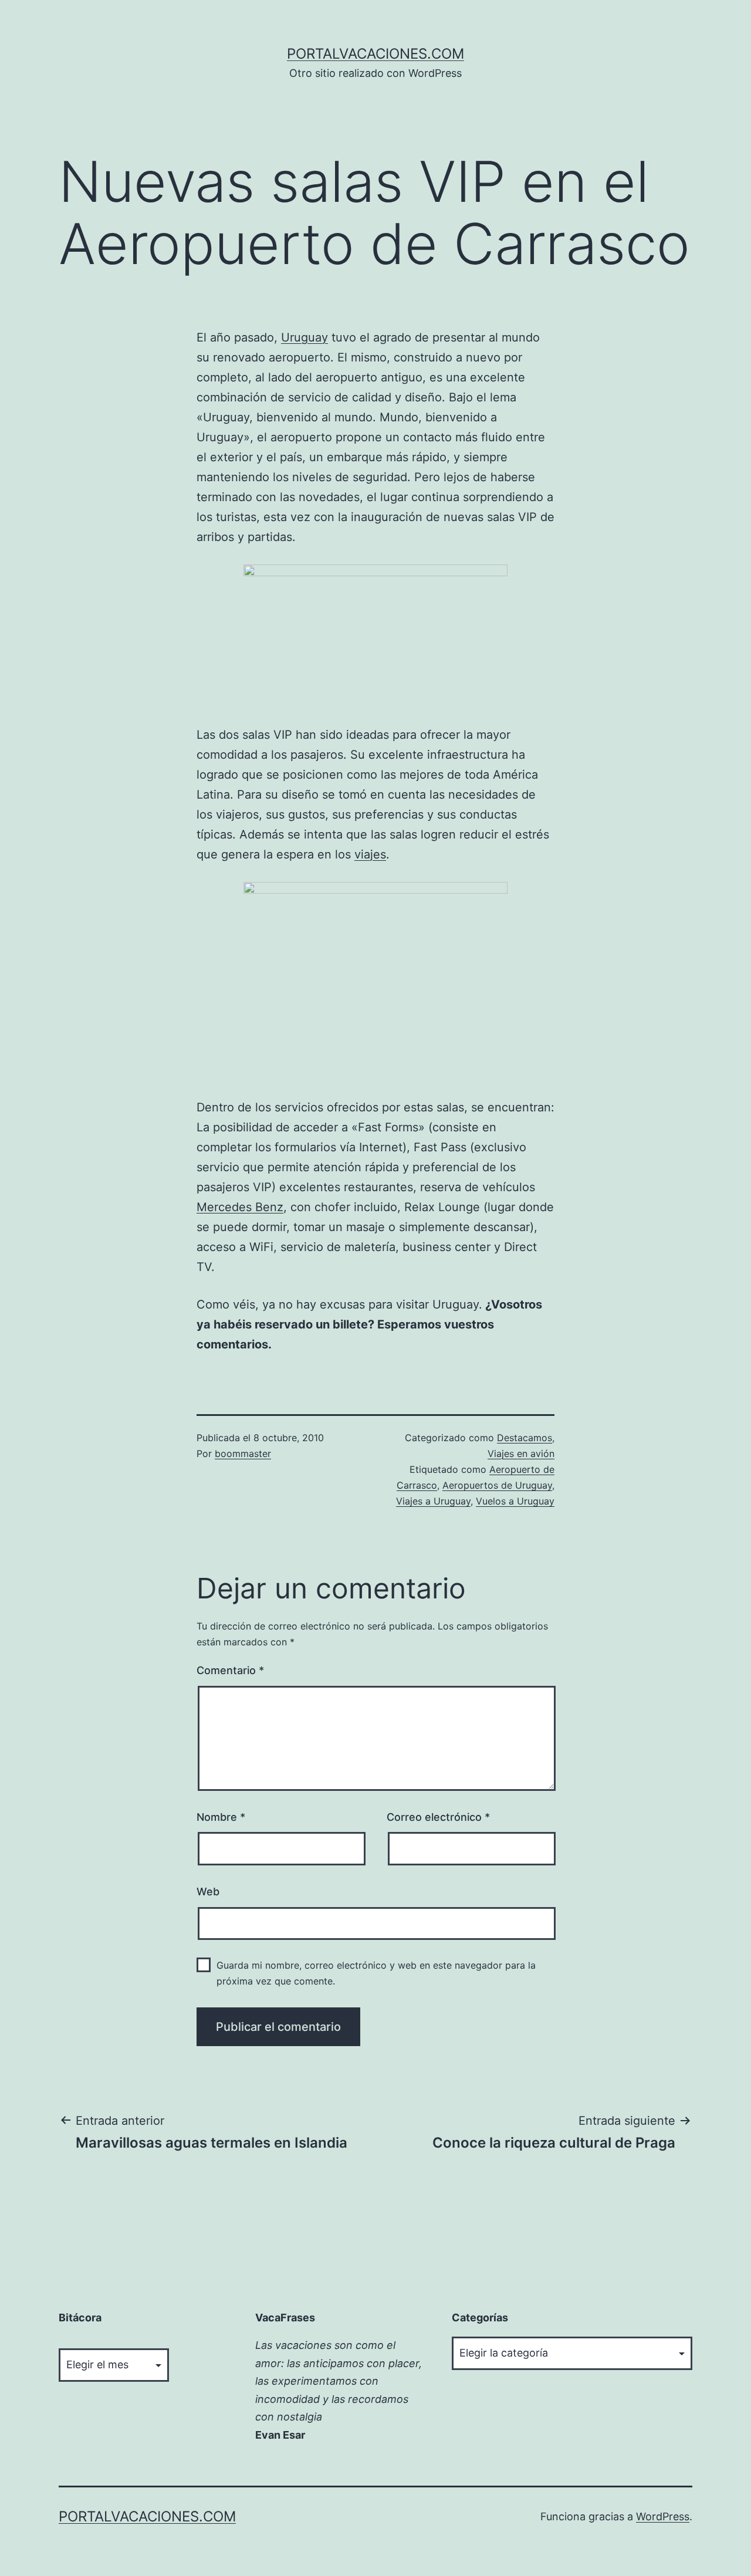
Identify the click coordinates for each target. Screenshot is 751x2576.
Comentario (230, 1670)
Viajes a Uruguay (433, 1501)
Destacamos (525, 1438)
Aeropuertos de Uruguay (497, 1485)
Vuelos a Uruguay (515, 1501)
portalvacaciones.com (375, 54)
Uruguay (305, 337)
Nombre (221, 1817)
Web (208, 1892)
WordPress (663, 2516)
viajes (370, 854)
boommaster (243, 1453)
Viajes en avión (521, 1453)
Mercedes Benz (240, 1207)
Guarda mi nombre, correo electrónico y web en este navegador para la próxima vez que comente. (376, 1973)
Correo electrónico (438, 1817)
